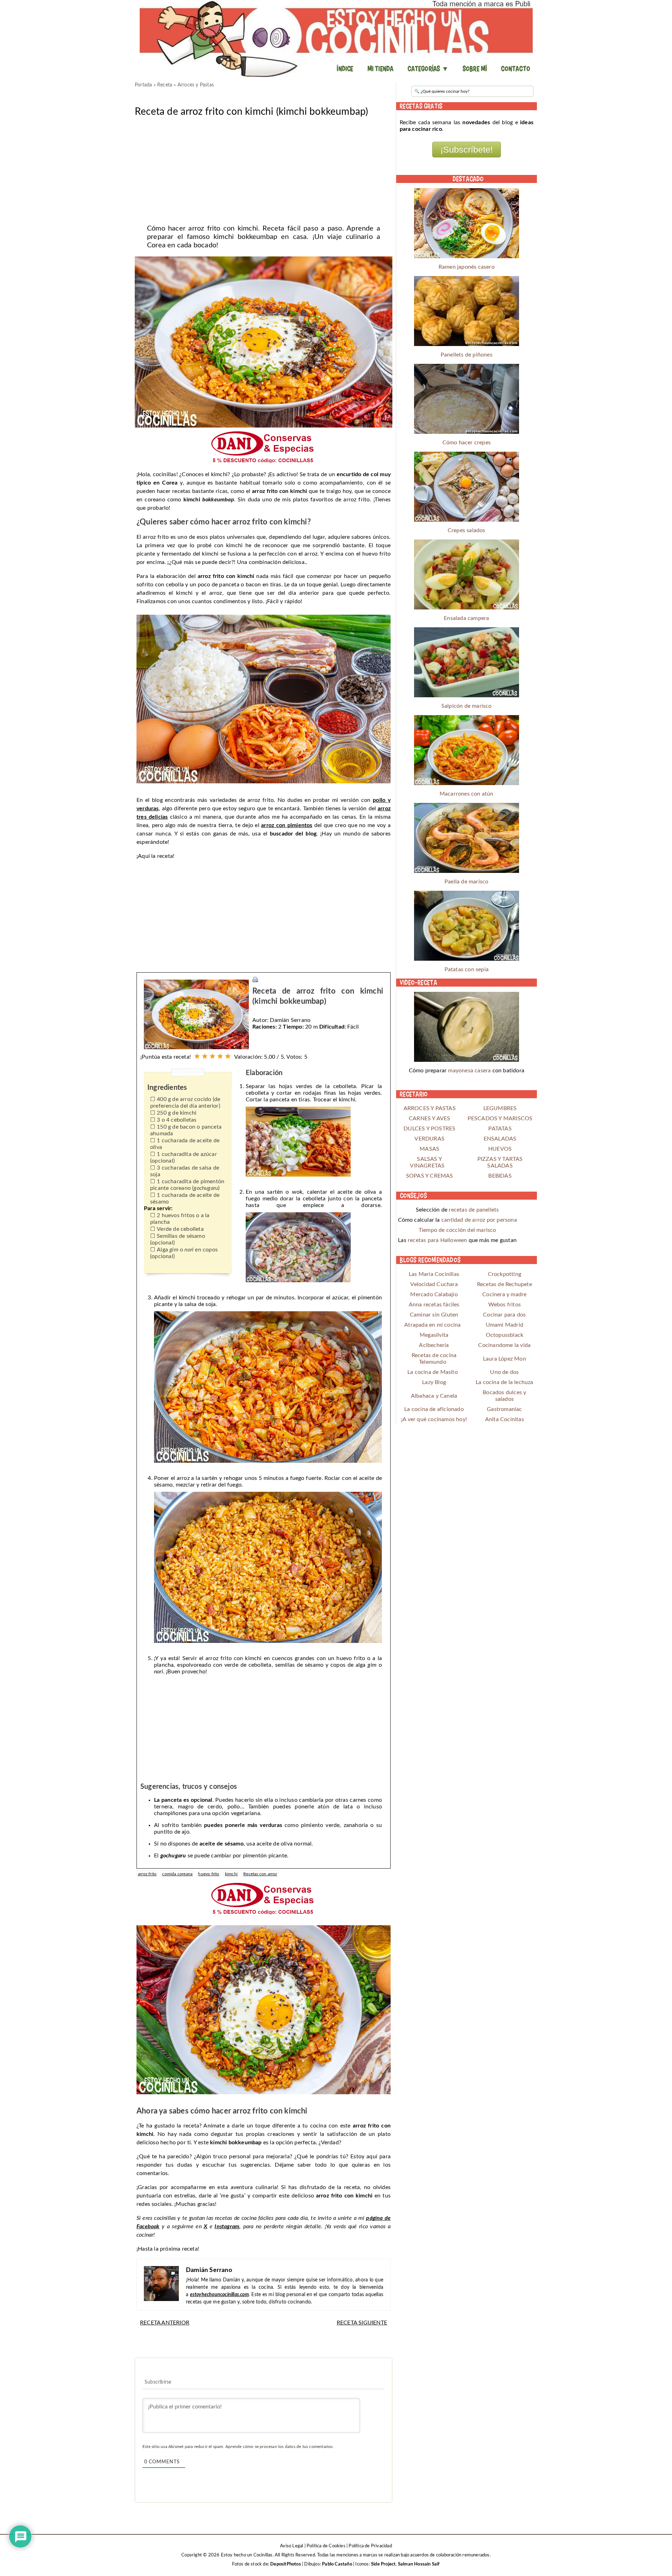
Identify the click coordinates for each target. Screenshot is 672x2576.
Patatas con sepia (467, 969)
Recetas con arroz (260, 1874)
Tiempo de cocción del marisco (457, 1230)
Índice (345, 69)
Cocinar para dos (504, 1315)
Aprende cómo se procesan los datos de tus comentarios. (280, 2447)
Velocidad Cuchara (434, 1284)
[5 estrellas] (228, 1056)
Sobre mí (475, 69)
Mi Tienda (381, 69)
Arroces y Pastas (196, 85)
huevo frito (209, 1874)
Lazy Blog (434, 1382)
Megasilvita (434, 1335)
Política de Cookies (326, 2546)
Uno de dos (504, 1372)
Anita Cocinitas (505, 1419)
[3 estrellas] (212, 1056)
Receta (165, 85)
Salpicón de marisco (467, 706)
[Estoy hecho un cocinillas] (336, 38)
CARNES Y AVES (430, 1118)
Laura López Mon (505, 1359)
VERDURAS (429, 1139)
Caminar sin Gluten (434, 1315)
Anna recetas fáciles (434, 1305)
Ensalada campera (466, 618)
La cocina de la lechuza (505, 1382)
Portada (143, 85)
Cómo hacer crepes (467, 443)
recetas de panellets (474, 1210)
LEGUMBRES (500, 1108)
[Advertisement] (264, 168)
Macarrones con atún (467, 794)
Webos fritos (505, 1305)
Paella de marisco (466, 882)
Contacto (516, 69)
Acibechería (434, 1345)
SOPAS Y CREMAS (430, 1176)
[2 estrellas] (205, 1056)
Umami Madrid (505, 1325)
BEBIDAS (500, 1176)
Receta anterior (165, 2323)
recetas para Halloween (437, 1240)
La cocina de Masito (433, 1372)
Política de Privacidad (370, 2546)
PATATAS (500, 1129)
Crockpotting (505, 1274)
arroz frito (147, 1874)
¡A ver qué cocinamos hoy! (434, 1419)
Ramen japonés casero (467, 267)
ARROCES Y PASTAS (430, 1108)
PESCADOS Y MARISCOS (500, 1118)
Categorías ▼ (428, 69)
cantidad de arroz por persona (479, 1220)
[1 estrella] (197, 1056)
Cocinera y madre (504, 1294)
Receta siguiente (362, 2323)
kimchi (231, 1874)
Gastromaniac (504, 1409)
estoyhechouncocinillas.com (219, 2295)
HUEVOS (500, 1149)
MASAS (429, 1149)
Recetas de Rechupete (505, 1284)
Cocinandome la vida (504, 1345)
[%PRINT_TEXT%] (255, 979)
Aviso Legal (292, 2546)
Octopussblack (505, 1335)
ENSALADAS (500, 1139)
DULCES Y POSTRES (429, 1129)
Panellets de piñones (467, 355)
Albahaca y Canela (434, 1396)
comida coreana (177, 1874)
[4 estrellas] (220, 1056)
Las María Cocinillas (434, 1274)
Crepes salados (467, 530)
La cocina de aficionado (434, 1409)
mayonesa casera (469, 1071)
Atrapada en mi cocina (432, 1325)
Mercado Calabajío (434, 1294)
